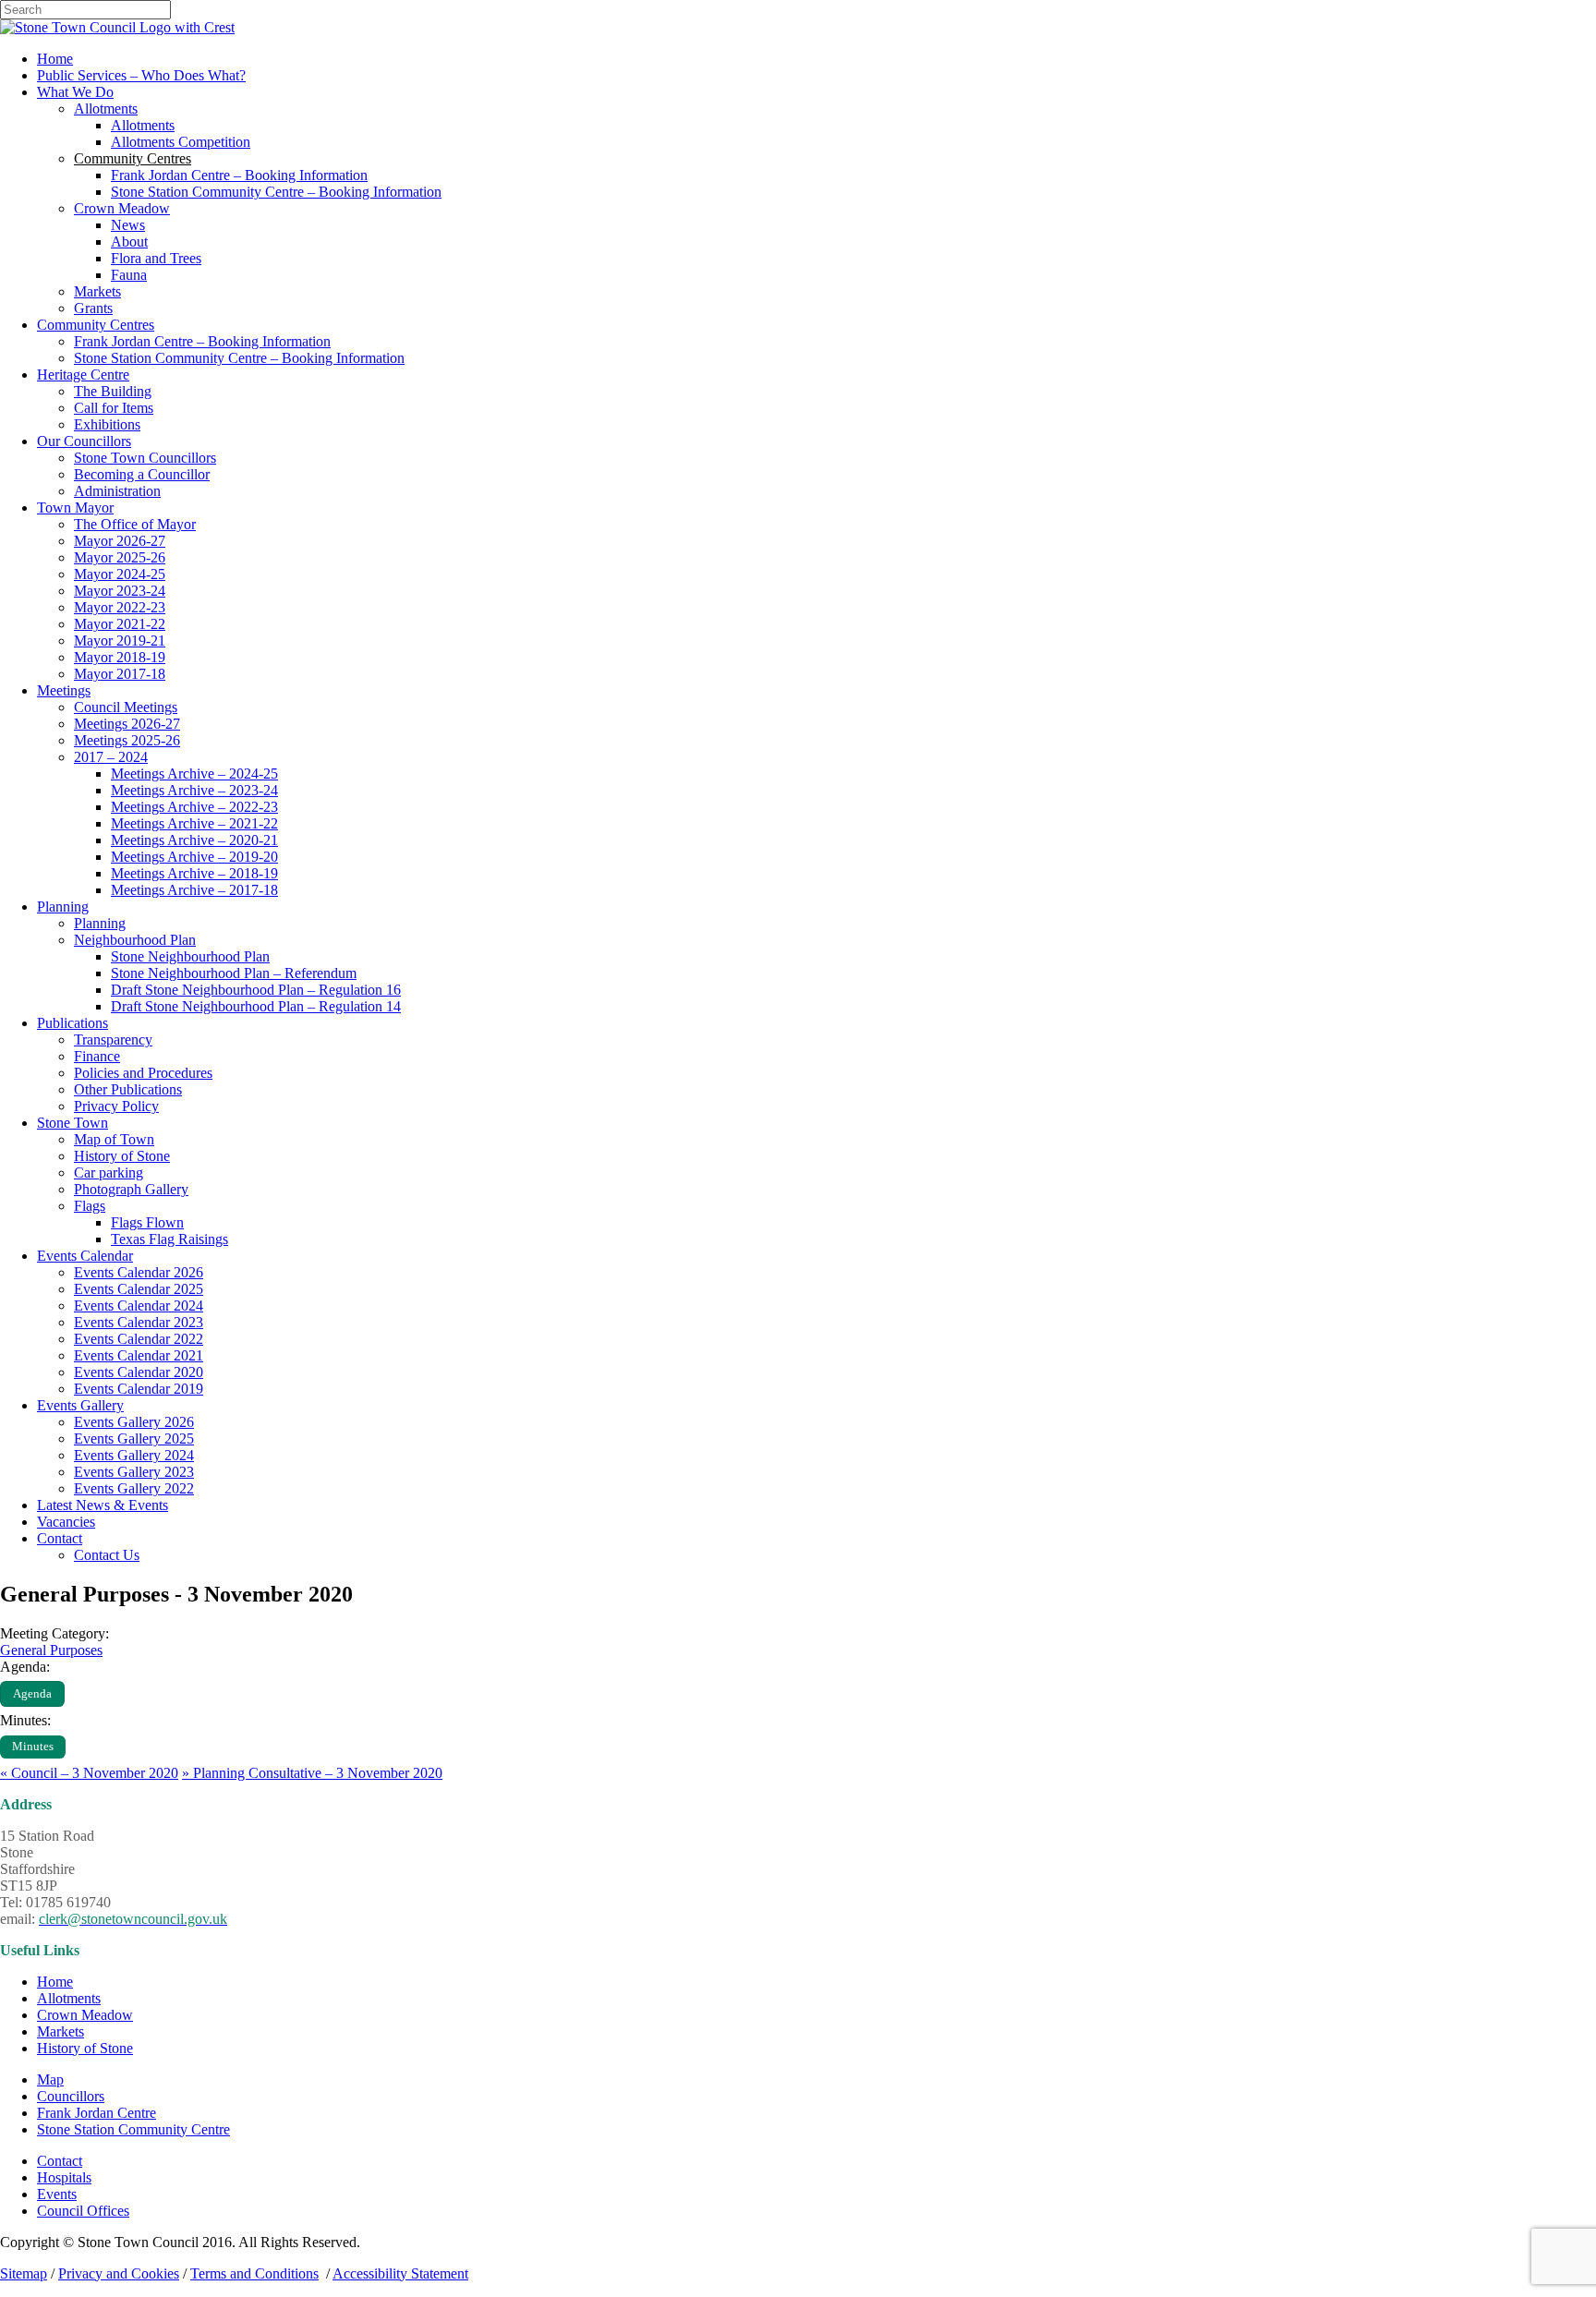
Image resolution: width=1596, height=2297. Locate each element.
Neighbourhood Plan (135, 940)
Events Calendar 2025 (139, 1289)
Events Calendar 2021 (139, 1355)
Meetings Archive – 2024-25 (194, 774)
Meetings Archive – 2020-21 (194, 840)
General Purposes (51, 1650)
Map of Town (114, 1139)
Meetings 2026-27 (127, 724)
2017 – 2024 (111, 757)
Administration (117, 491)
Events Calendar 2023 (139, 1322)
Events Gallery (80, 1405)
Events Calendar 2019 (139, 1389)
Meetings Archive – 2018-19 (194, 873)
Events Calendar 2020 (139, 1372)
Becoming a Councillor (142, 474)
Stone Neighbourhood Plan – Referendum (234, 973)
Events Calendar (85, 1256)
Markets (97, 291)
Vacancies (66, 1522)
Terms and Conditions (254, 2273)
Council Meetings (126, 707)
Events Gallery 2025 (134, 1439)
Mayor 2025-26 (120, 557)
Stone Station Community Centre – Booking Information (276, 192)
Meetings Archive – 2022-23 (194, 807)
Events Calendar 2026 (139, 1272)
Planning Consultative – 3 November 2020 (312, 1773)
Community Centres (96, 325)
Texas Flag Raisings (169, 1239)
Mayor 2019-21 (120, 641)
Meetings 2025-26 (127, 740)
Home (55, 59)
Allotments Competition (181, 142)
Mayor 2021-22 (120, 624)
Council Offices (83, 2211)
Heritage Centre (83, 375)
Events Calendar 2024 (139, 1306)
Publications (73, 1023)
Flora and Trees (156, 258)
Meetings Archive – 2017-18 (194, 890)
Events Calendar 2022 (139, 1339)
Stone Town (73, 1123)
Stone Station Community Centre (133, 2129)
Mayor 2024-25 (120, 574)
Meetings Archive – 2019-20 (194, 857)
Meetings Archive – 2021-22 (194, 823)
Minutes (33, 1747)
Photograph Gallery (131, 1189)
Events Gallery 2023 (134, 1472)
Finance (97, 1056)
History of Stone (122, 1156)
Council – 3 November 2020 (89, 1773)
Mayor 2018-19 (120, 657)
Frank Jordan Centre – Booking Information (239, 175)
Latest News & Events (103, 1505)
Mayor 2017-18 (120, 674)
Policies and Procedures (143, 1073)
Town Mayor (75, 508)
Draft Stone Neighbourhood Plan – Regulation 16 (256, 990)
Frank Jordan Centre (97, 2113)
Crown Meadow (122, 208)
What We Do (75, 92)
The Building (113, 391)
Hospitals (64, 2177)
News (128, 225)
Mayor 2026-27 (120, 541)
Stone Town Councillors (145, 458)
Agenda (32, 1694)
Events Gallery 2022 (134, 1488)
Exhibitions (107, 424)
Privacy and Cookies (119, 2273)
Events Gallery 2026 (134, 1422)
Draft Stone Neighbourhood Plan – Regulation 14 (256, 1006)
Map (50, 2079)
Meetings (64, 690)
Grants (93, 308)
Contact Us (107, 1555)
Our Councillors (84, 441)
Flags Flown (147, 1222)
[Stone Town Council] (117, 27)
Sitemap (24, 2273)
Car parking (109, 1173)
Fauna (129, 275)
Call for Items (114, 408)
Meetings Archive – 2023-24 (194, 790)
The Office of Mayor (135, 524)
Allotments (106, 109)
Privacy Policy (116, 1106)
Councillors (71, 2096)
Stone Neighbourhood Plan (190, 956)
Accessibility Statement (400, 2273)
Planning (63, 907)
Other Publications (128, 1089)
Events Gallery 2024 (134, 1455)
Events (57, 2194)
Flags (90, 1206)
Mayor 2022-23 (120, 607)
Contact (60, 1538)
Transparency (113, 1040)
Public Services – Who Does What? (141, 75)
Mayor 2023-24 (120, 591)
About (129, 242)
